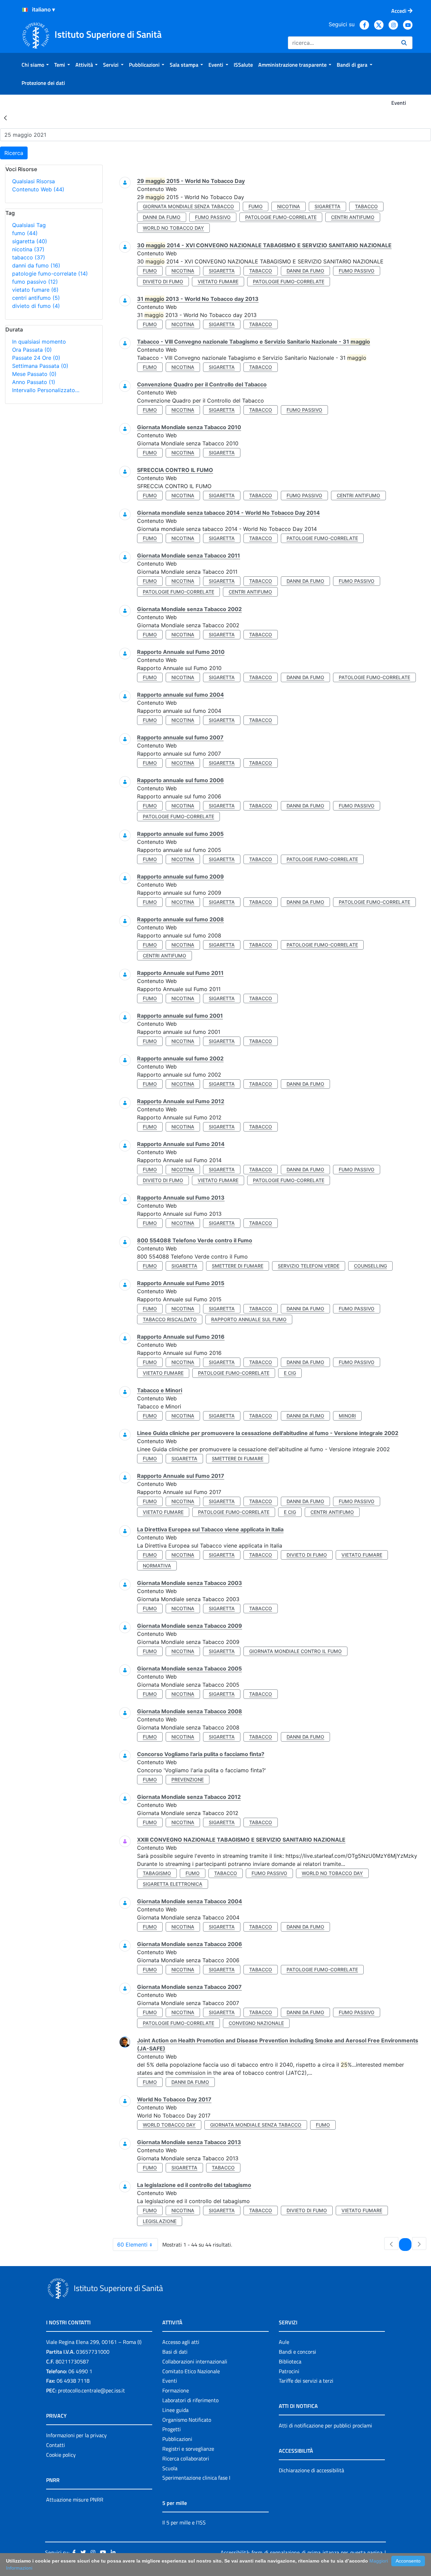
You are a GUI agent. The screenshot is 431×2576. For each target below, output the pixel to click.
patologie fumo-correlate (50, 274)
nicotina (28, 249)
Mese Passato (34, 374)
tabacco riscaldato (170, 1319)
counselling (370, 1266)
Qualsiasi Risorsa (34, 181)
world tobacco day (169, 2125)
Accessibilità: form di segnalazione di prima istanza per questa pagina (302, 2552)
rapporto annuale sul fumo (249, 1319)
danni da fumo (36, 265)
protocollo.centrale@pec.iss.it (91, 2390)
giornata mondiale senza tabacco (188, 206)
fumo (25, 233)
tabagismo (157, 1873)
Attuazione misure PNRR (75, 2500)
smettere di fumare (238, 1266)
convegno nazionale (256, 2023)
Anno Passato (34, 382)
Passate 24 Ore (36, 358)
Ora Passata (32, 350)
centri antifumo (36, 298)
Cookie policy (61, 2455)
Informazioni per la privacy (76, 2435)
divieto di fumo (36, 306)
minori (347, 1416)
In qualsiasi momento (39, 342)
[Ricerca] (404, 43)
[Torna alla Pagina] (5, 118)
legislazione (160, 2221)
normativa (157, 1566)
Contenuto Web (38, 189)
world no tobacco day (173, 228)
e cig (290, 1373)
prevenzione (188, 1779)
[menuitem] (35, 65)
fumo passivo (35, 282)
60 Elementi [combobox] (132, 2245)
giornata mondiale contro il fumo (295, 1651)
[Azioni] (25, 10)
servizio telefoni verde (309, 1266)
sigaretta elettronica (173, 1884)
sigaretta (30, 241)
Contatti (56, 2445)
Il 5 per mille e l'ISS (184, 2522)
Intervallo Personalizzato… (46, 390)
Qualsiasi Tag (29, 225)
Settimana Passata (40, 366)
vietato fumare (35, 290)
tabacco (29, 257)
